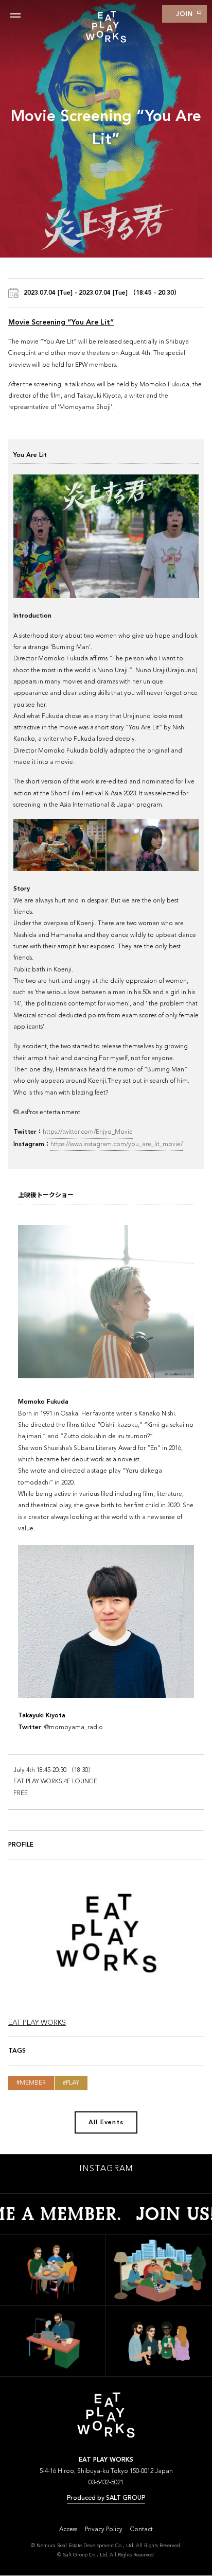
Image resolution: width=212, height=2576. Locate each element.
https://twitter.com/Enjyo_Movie (88, 1132)
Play (73, 2083)
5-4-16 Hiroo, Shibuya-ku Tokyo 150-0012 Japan (106, 2471)
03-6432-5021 (106, 2483)
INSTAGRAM (106, 2169)
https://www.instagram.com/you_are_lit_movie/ (117, 1145)
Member (33, 2083)
